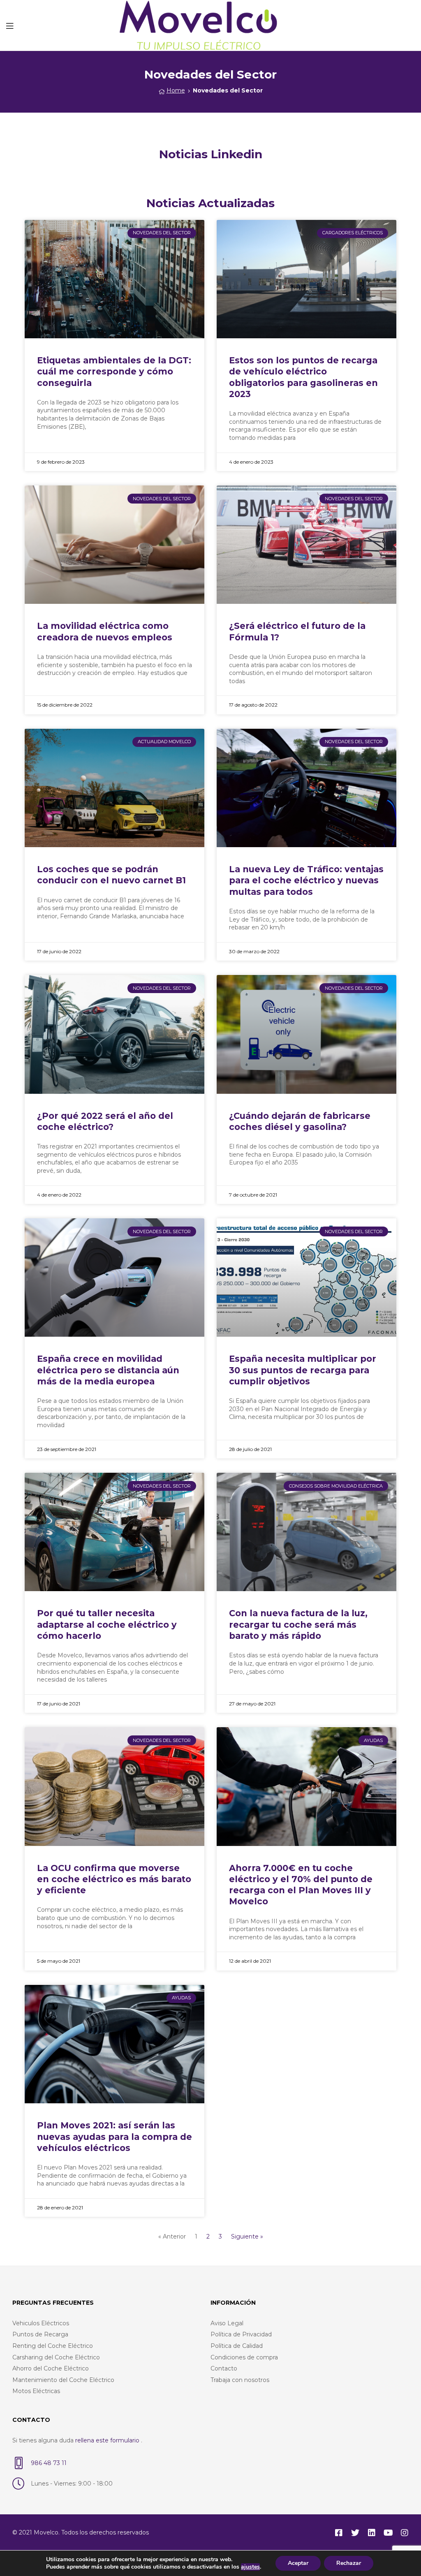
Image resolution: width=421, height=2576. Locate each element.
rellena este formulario (108, 2440)
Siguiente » (247, 2236)
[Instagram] (405, 2533)
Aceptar (298, 2563)
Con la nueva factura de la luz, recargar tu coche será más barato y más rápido (298, 1624)
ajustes (250, 2567)
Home (176, 90)
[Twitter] (355, 2533)
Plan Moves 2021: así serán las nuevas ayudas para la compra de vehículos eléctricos (115, 2137)
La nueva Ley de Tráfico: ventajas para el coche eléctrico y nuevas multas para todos (306, 880)
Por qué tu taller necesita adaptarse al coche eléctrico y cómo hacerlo (107, 1624)
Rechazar (349, 2563)
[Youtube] (388, 2533)
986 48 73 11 (49, 2463)
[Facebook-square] (339, 2533)
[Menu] (10, 25)
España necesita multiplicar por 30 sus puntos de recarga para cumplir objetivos (303, 1370)
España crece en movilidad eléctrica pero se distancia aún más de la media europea (108, 1370)
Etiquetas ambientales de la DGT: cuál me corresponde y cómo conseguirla (114, 372)
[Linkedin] (372, 2533)
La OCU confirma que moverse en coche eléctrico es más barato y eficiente (114, 1879)
